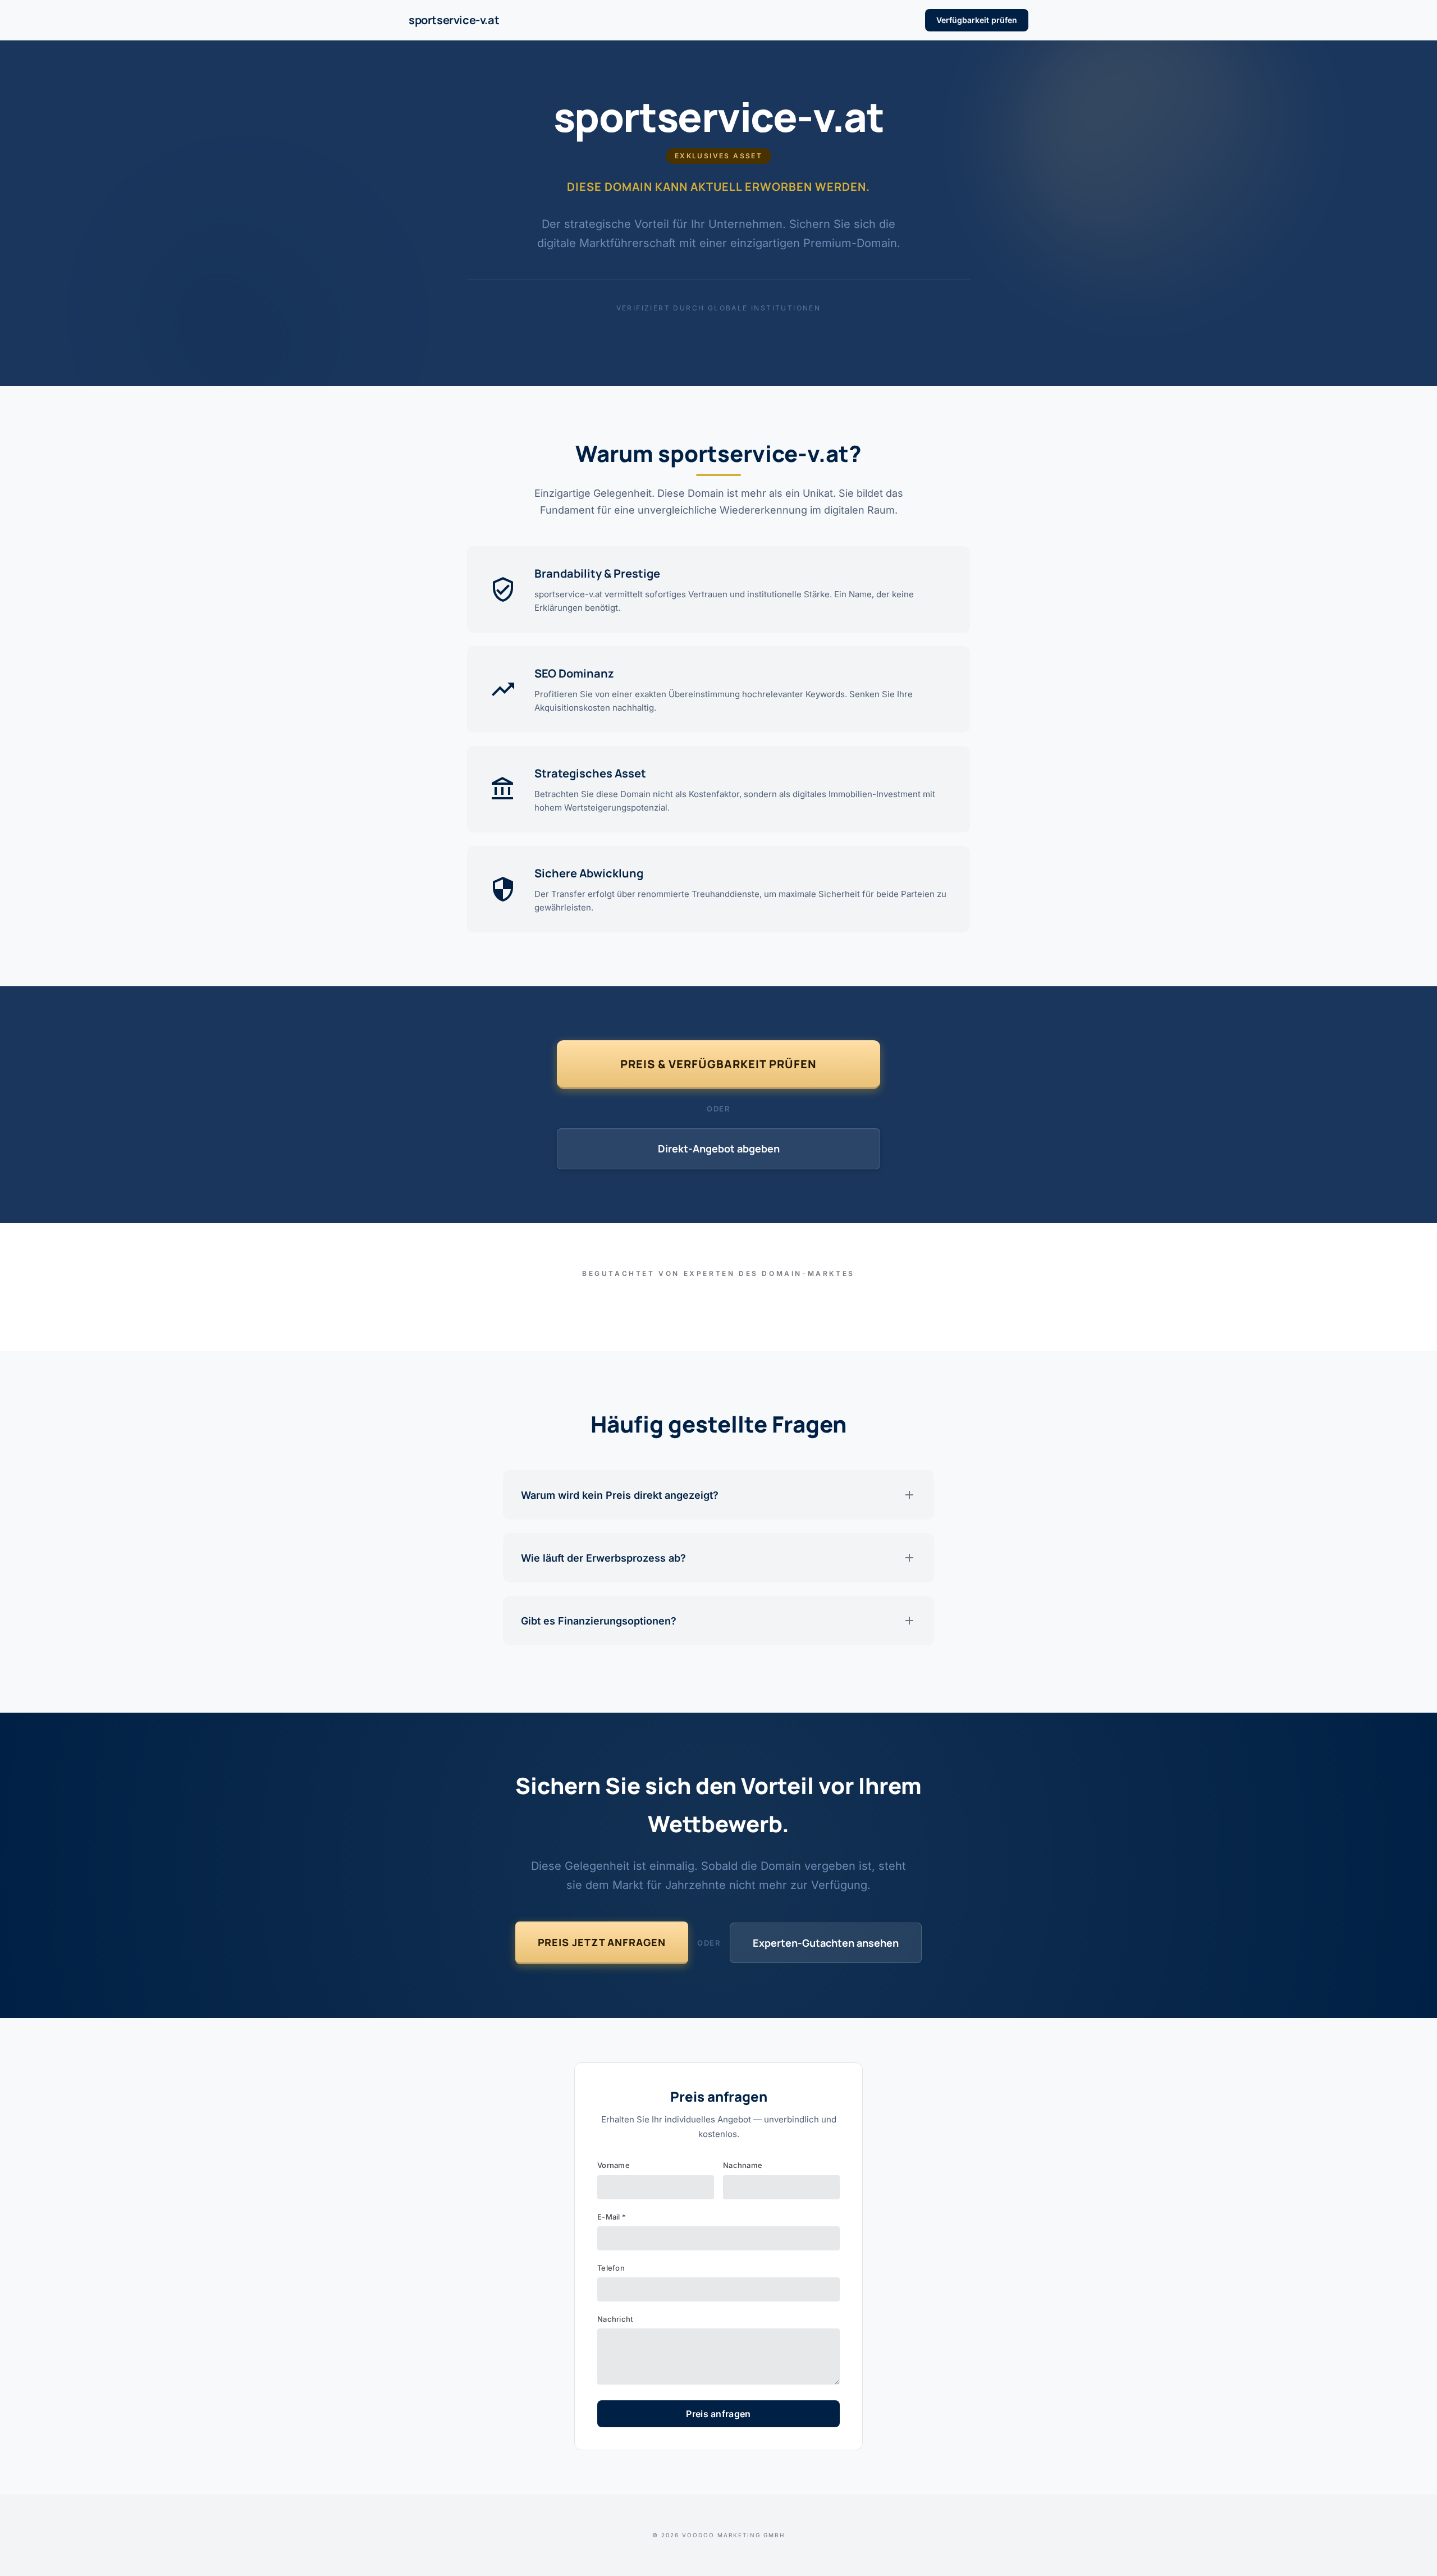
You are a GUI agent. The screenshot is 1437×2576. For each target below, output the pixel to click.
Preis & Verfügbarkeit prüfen (718, 1064)
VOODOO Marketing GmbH (733, 2535)
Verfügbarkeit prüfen (977, 20)
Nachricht (615, 2319)
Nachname (743, 2165)
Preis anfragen (718, 2414)
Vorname (614, 2165)
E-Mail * (612, 2217)
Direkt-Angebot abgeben (719, 1149)
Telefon (611, 2268)
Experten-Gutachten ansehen (826, 1943)
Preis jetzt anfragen (602, 1942)
